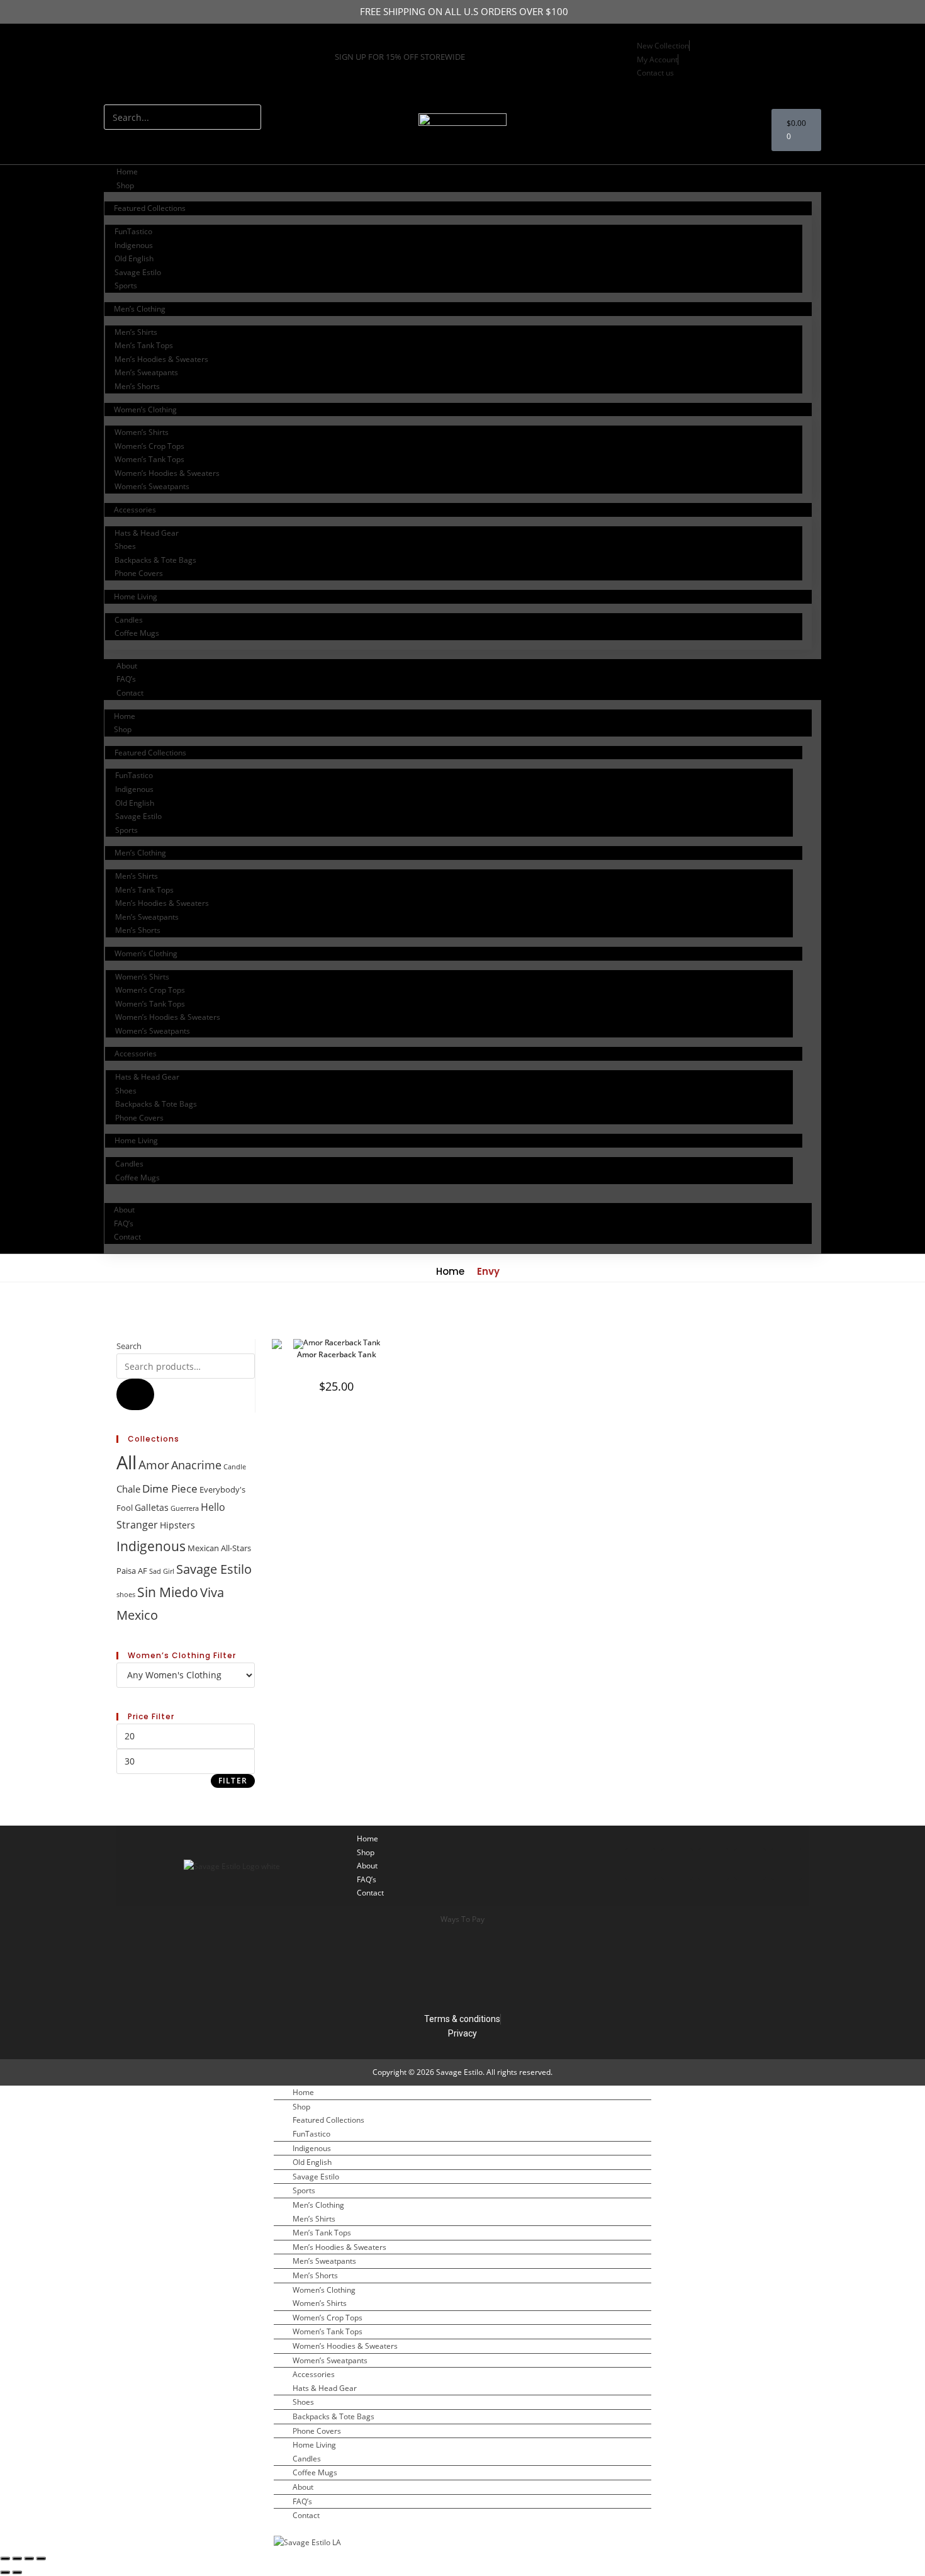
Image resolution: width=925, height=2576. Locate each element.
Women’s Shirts (142, 432)
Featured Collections (150, 208)
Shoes (125, 546)
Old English (134, 258)
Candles (129, 620)
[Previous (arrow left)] (5, 2572)
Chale (128, 1489)
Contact (130, 693)
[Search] (120, 142)
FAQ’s (126, 679)
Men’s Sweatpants (146, 372)
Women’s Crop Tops (149, 446)
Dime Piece (170, 1489)
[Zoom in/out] (5, 2558)
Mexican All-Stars (219, 1548)
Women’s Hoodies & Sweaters (167, 473)
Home (127, 172)
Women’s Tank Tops (149, 459)
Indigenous (134, 245)
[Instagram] (120, 40)
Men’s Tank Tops (144, 345)
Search (129, 1346)
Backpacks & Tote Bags (155, 560)
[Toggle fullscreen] (17, 2558)
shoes (126, 1595)
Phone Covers (139, 573)
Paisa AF (132, 1571)
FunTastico (133, 231)
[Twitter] (206, 40)
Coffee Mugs (137, 633)
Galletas (152, 1507)
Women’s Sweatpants (152, 486)
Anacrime (196, 1465)
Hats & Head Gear (147, 533)
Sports (126, 285)
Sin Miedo (168, 1592)
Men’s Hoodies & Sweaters (161, 359)
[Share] (29, 2558)
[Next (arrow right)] (17, 2572)
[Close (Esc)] (41, 2558)
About (127, 666)
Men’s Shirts (136, 332)
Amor (154, 1465)
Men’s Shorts (137, 386)
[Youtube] (120, 76)
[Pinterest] (787, 1864)
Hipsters (177, 1525)
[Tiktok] (641, 1864)
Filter (233, 1781)
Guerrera (185, 1508)
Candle (235, 1467)
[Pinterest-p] (250, 40)
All (126, 1462)
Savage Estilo (138, 272)
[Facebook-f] (163, 40)
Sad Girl (162, 1571)
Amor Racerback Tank (337, 1354)
